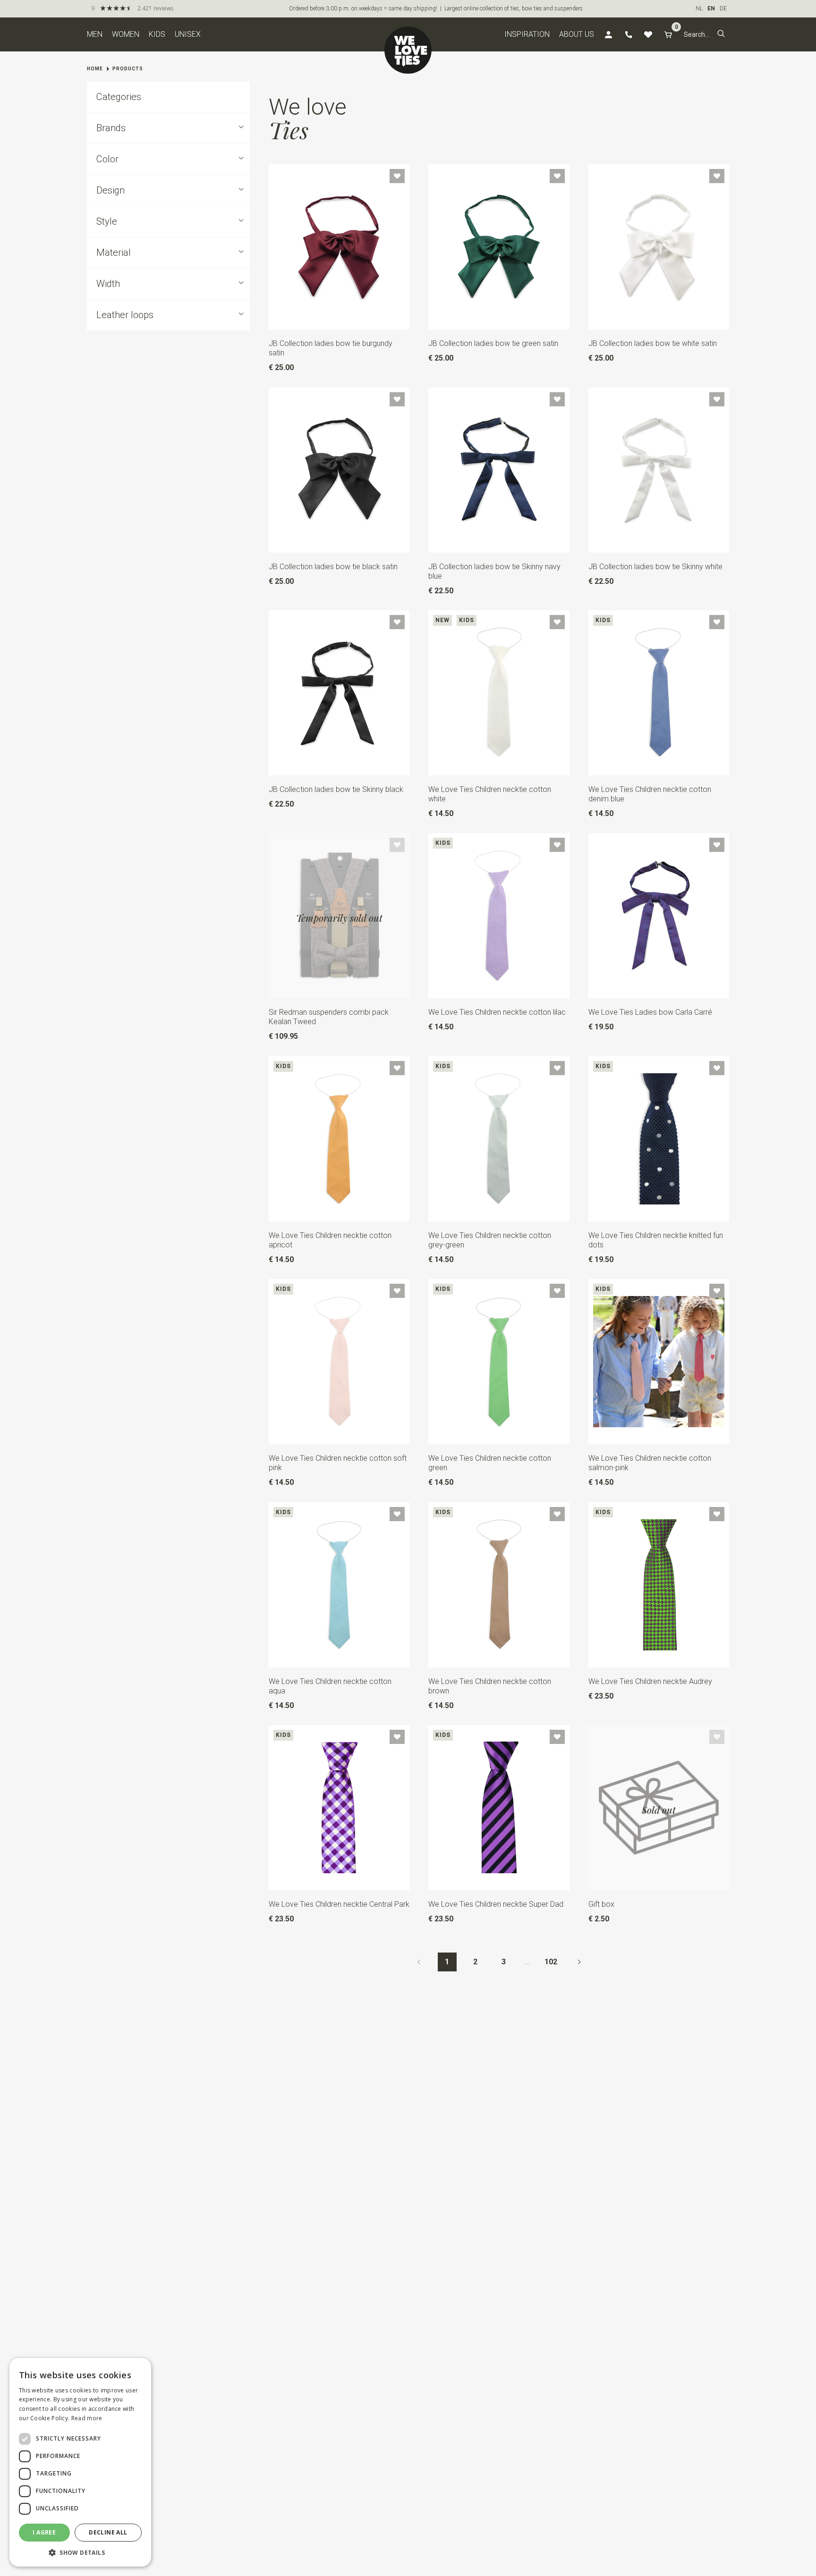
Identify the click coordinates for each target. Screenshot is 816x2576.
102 (551, 1962)
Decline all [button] (108, 2532)
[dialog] (80, 2462)
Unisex (188, 34)
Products (128, 69)
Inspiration (527, 34)
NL (699, 8)
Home (95, 69)
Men (95, 34)
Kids (157, 34)
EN (711, 8)
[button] (721, 34)
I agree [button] (44, 2532)
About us (577, 34)
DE (723, 8)
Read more (87, 2418)
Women (126, 34)
